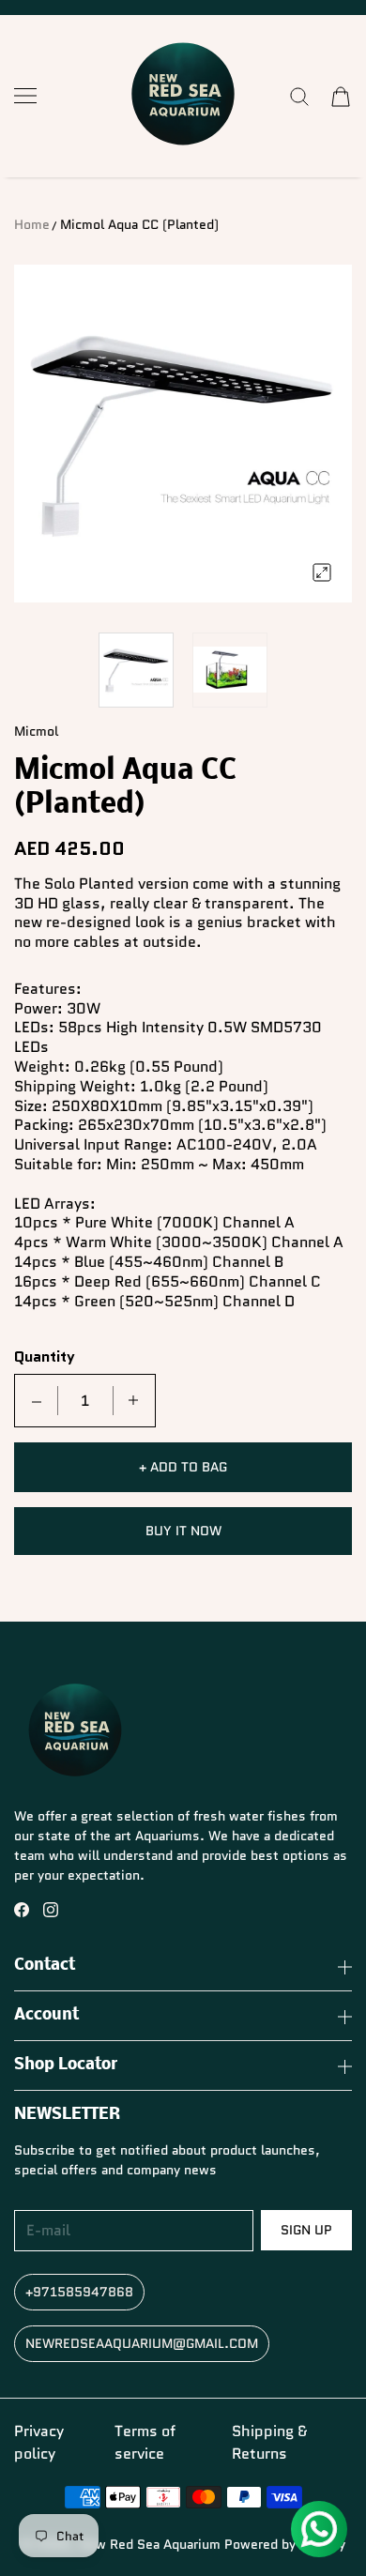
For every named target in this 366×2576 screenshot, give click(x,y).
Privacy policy (39, 2442)
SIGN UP (306, 2230)
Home (32, 224)
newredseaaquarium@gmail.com (142, 2343)
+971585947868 (79, 2292)
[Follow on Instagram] (51, 1910)
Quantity (45, 1357)
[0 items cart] (341, 97)
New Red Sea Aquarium (150, 2544)
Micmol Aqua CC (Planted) (139, 224)
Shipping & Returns (269, 2442)
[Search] (299, 97)
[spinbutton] (85, 1401)
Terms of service (145, 2442)
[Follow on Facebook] (22, 1910)
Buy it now (183, 1531)
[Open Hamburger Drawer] (25, 96)
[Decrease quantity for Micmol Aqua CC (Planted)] (37, 1401)
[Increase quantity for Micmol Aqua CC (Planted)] (133, 1401)
